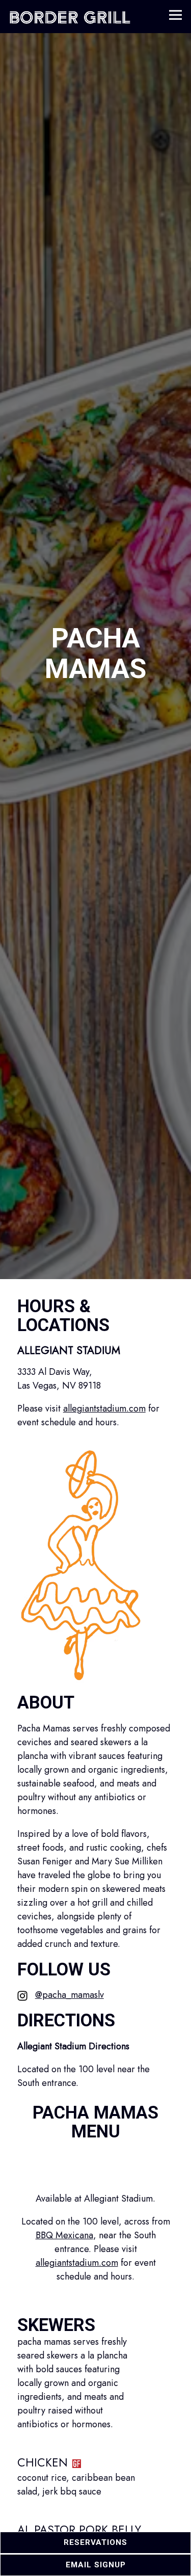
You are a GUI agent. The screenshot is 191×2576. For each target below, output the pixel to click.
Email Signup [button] (96, 2565)
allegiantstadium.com (104, 1418)
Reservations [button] (95, 2542)
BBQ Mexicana (64, 2244)
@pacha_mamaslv (70, 2004)
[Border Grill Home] (70, 17)
